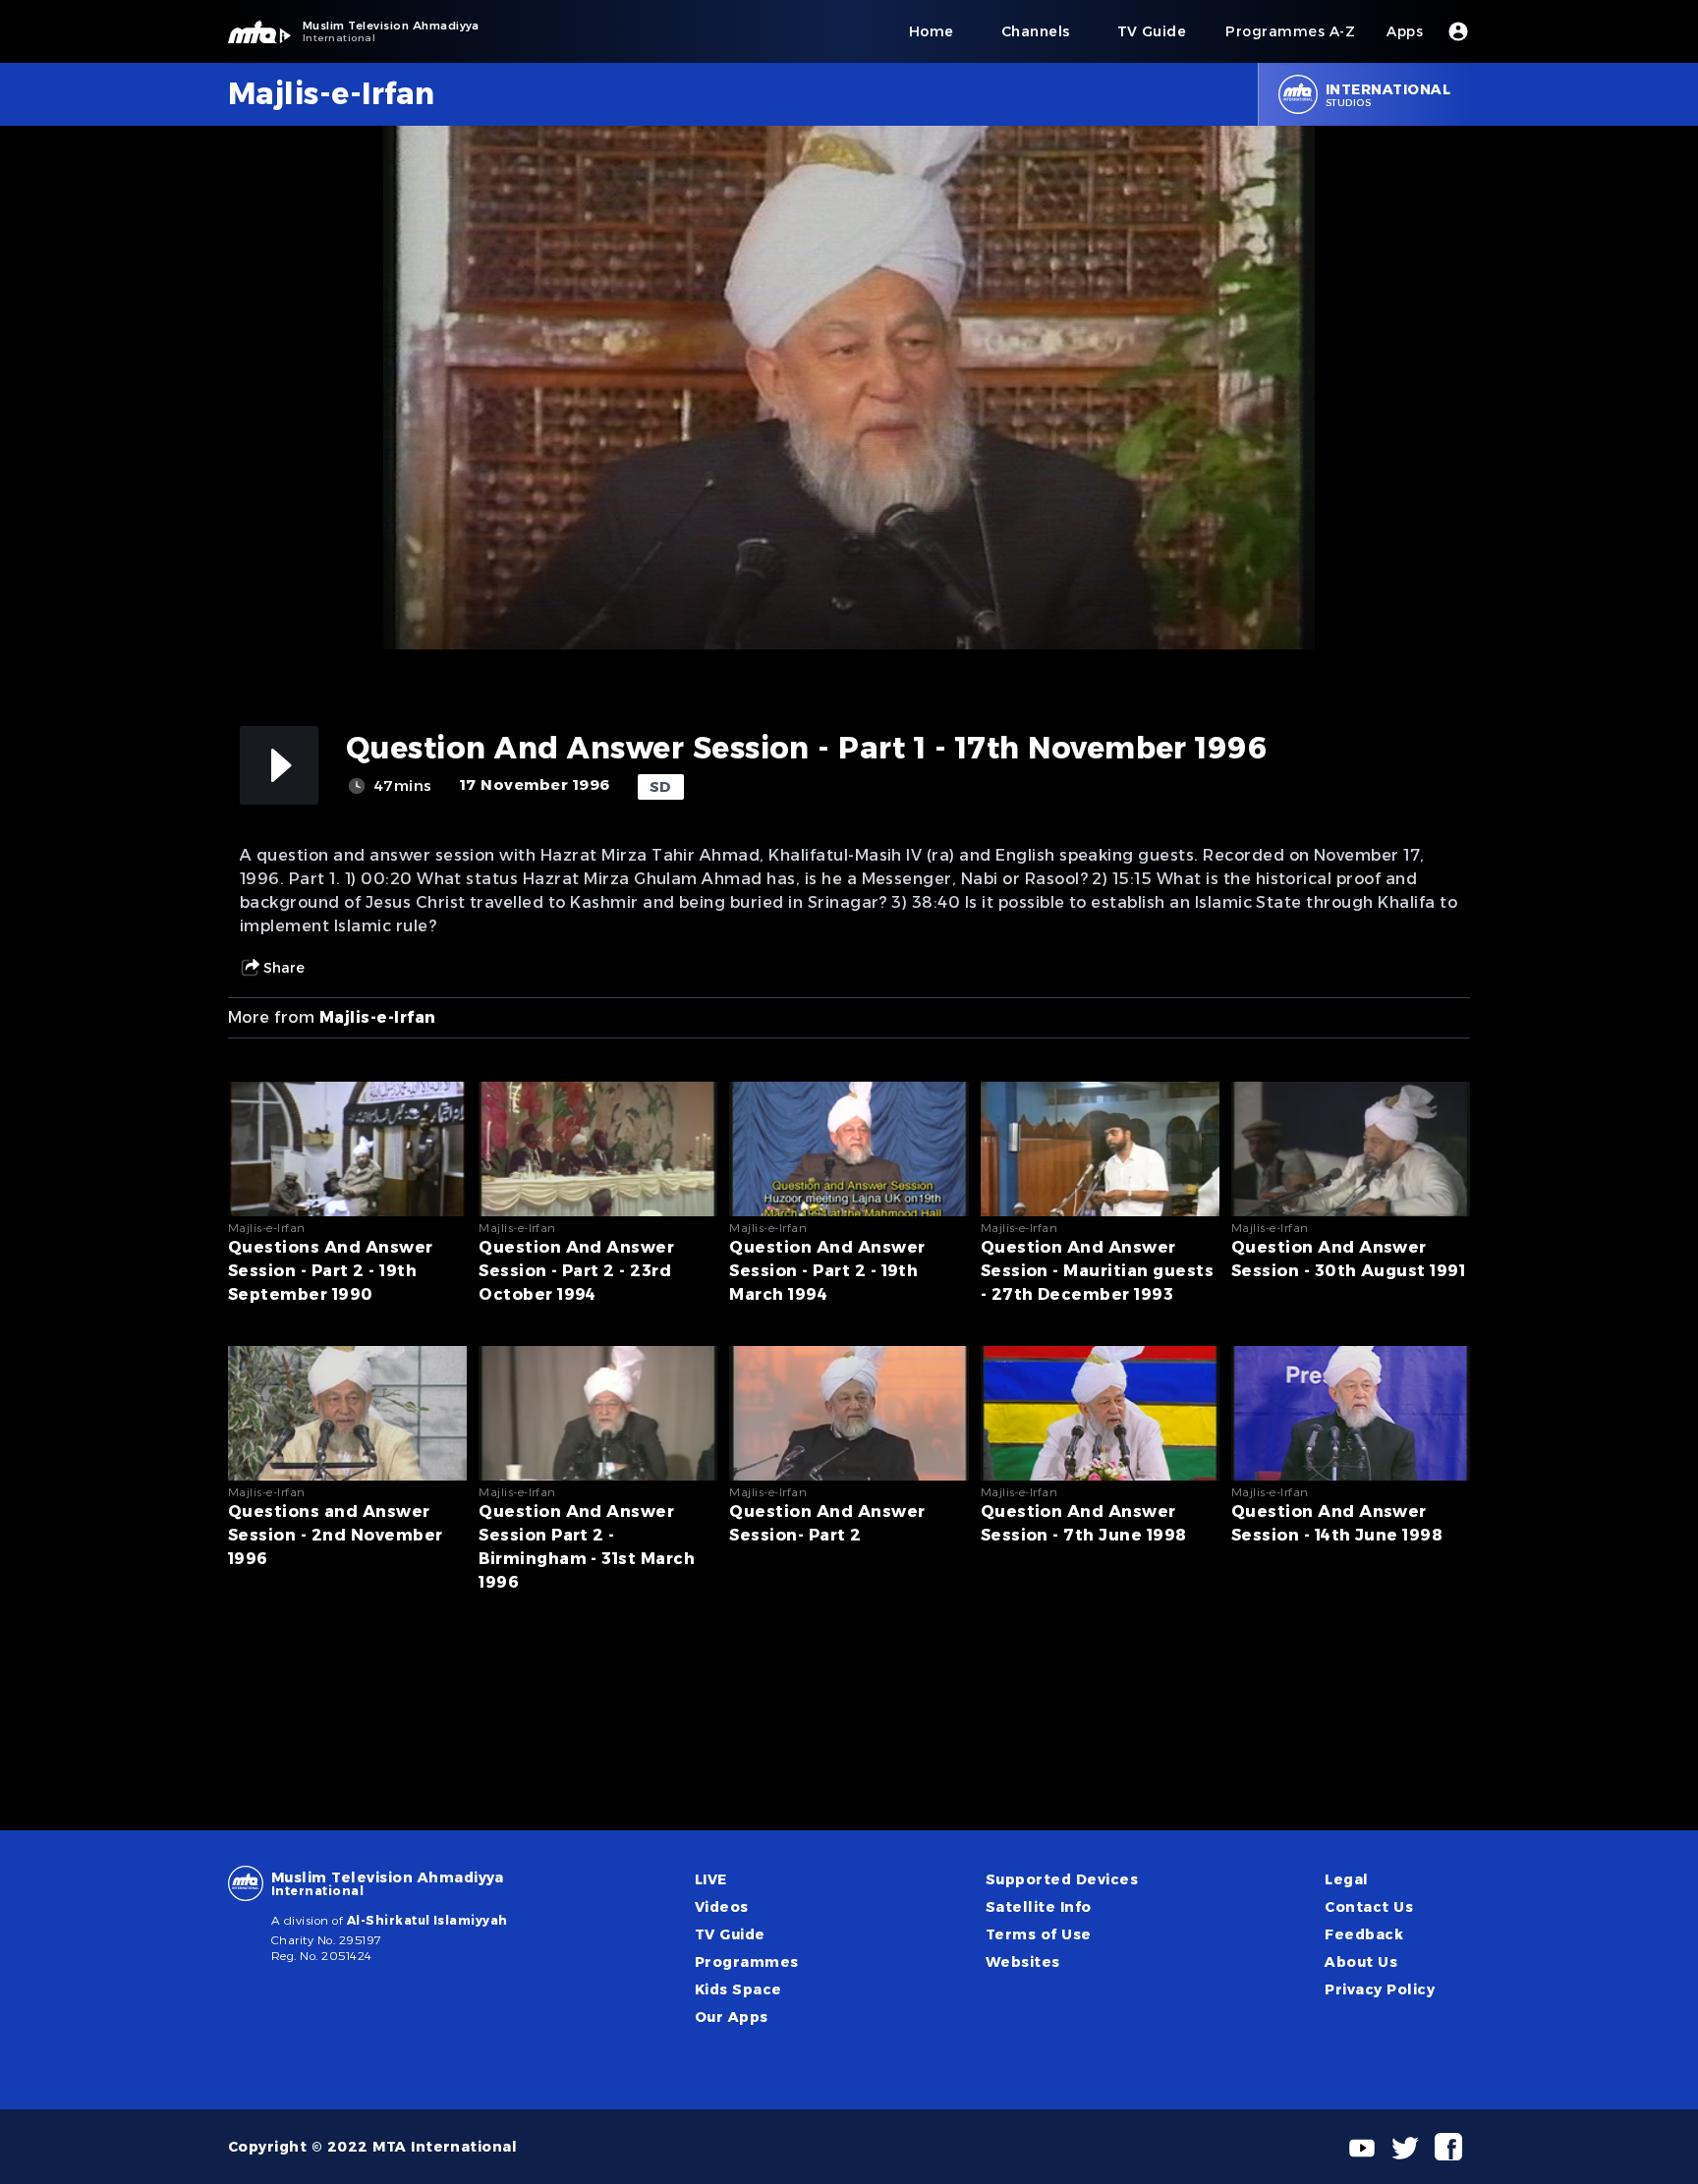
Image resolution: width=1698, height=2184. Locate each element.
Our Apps (732, 2017)
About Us (1361, 1962)
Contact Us (1369, 1907)
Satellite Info (1039, 1907)
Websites (1023, 1962)
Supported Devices (1062, 1879)
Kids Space (738, 1989)
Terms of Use (1039, 1934)
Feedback (1364, 1934)
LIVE (711, 1879)
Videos (722, 1907)
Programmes (747, 1962)
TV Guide (730, 1934)
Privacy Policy (1380, 1989)
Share (284, 968)
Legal (1346, 1879)
